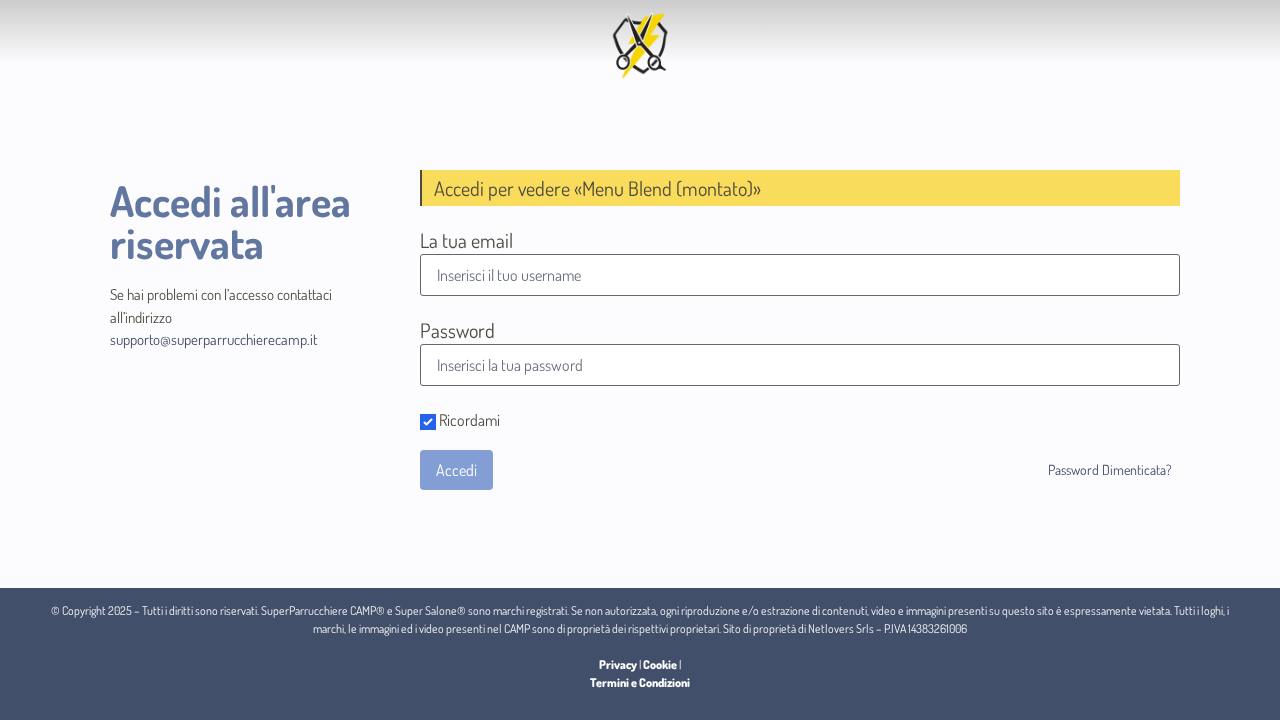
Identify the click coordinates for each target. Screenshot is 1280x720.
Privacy (618, 664)
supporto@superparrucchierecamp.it (213, 339)
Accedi (456, 470)
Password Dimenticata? (1110, 469)
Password (457, 330)
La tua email (466, 240)
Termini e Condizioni (640, 682)
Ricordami (468, 421)
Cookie (660, 664)
